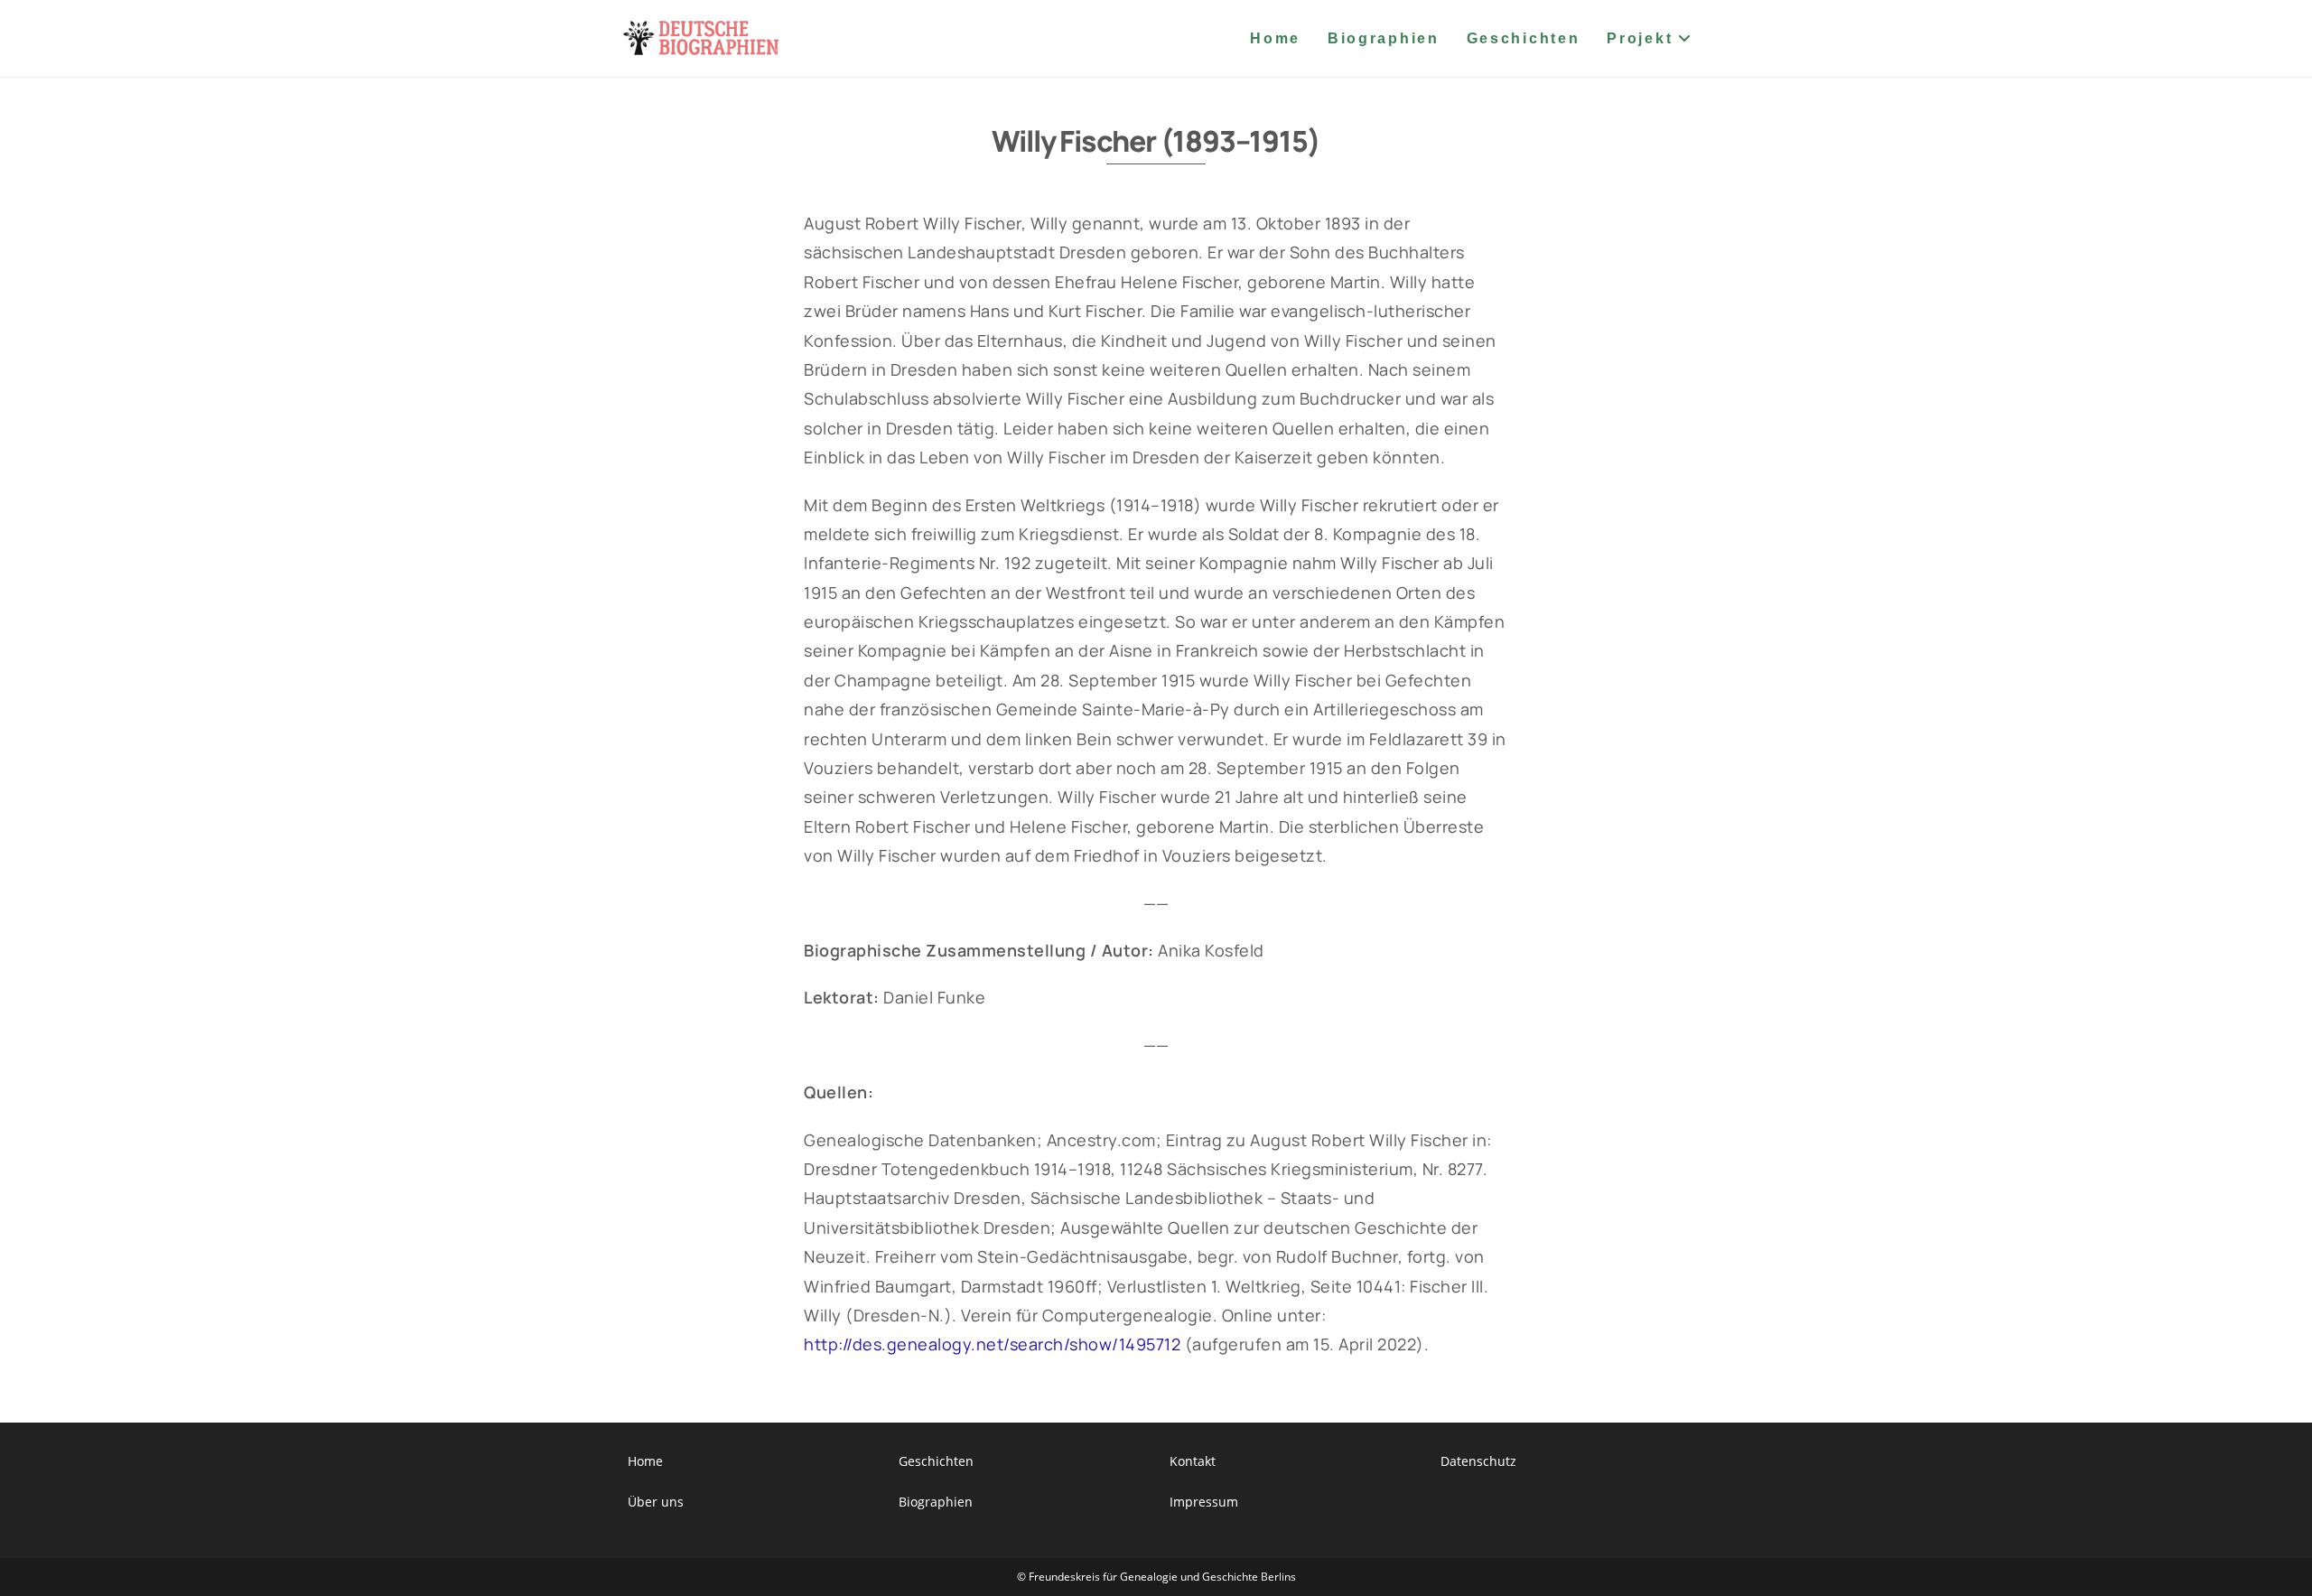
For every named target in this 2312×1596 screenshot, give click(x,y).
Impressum (1204, 1502)
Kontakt (1193, 1461)
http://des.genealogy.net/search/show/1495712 (992, 1344)
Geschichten (936, 1461)
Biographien (936, 1502)
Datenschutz (1478, 1461)
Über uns (656, 1502)
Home (645, 1461)
